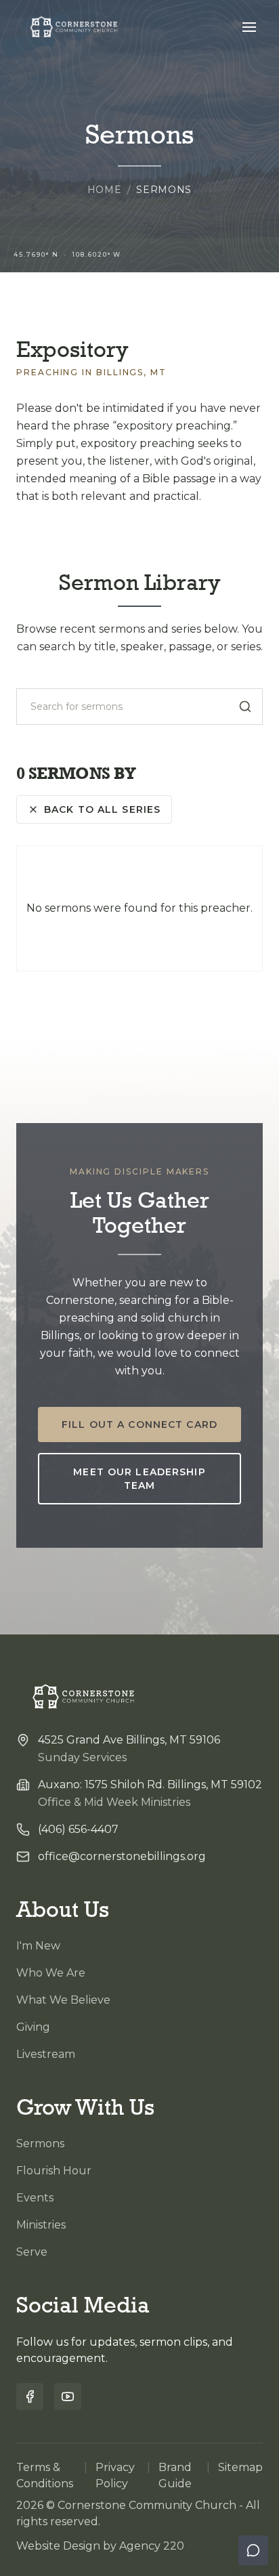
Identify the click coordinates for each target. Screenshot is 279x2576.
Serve (32, 2252)
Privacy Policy (115, 2475)
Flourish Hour (54, 2171)
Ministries (41, 2225)
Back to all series (102, 809)
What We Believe (63, 2000)
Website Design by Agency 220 (100, 2546)
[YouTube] (68, 2396)
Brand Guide (175, 2475)
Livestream (46, 2054)
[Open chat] (253, 2550)
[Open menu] (249, 27)
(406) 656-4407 (78, 1829)
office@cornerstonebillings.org (122, 1856)
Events (35, 2198)
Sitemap (240, 2467)
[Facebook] (30, 2396)
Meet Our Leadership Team (139, 1479)
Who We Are (51, 1973)
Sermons (40, 2144)
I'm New (38, 1946)
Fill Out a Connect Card (139, 1424)
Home (105, 190)
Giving (33, 2027)
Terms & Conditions (45, 2475)
